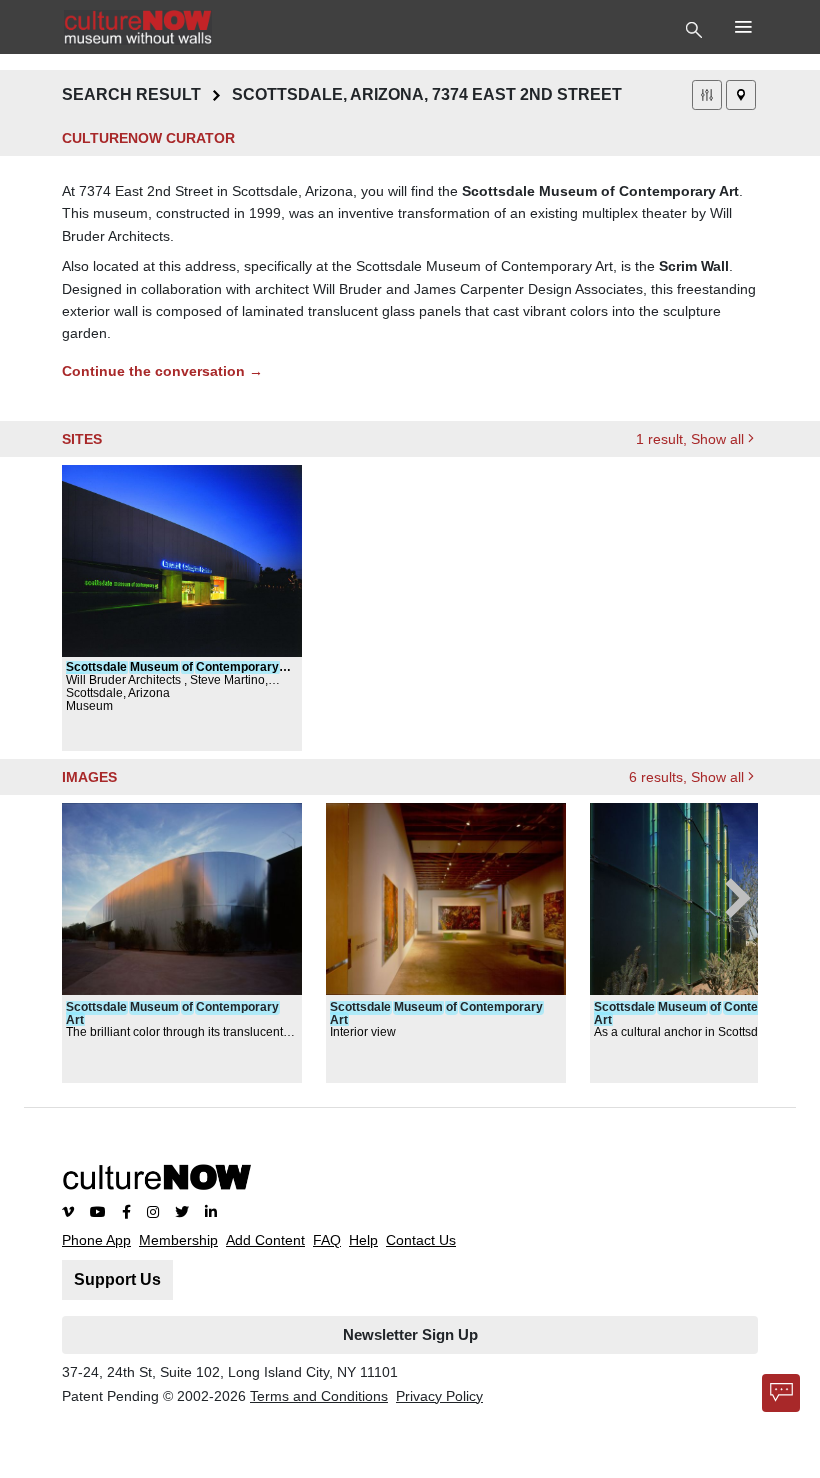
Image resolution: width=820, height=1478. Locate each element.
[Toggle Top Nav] (696, 28)
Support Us (117, 1279)
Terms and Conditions (319, 1396)
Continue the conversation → (162, 371)
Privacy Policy (439, 1396)
